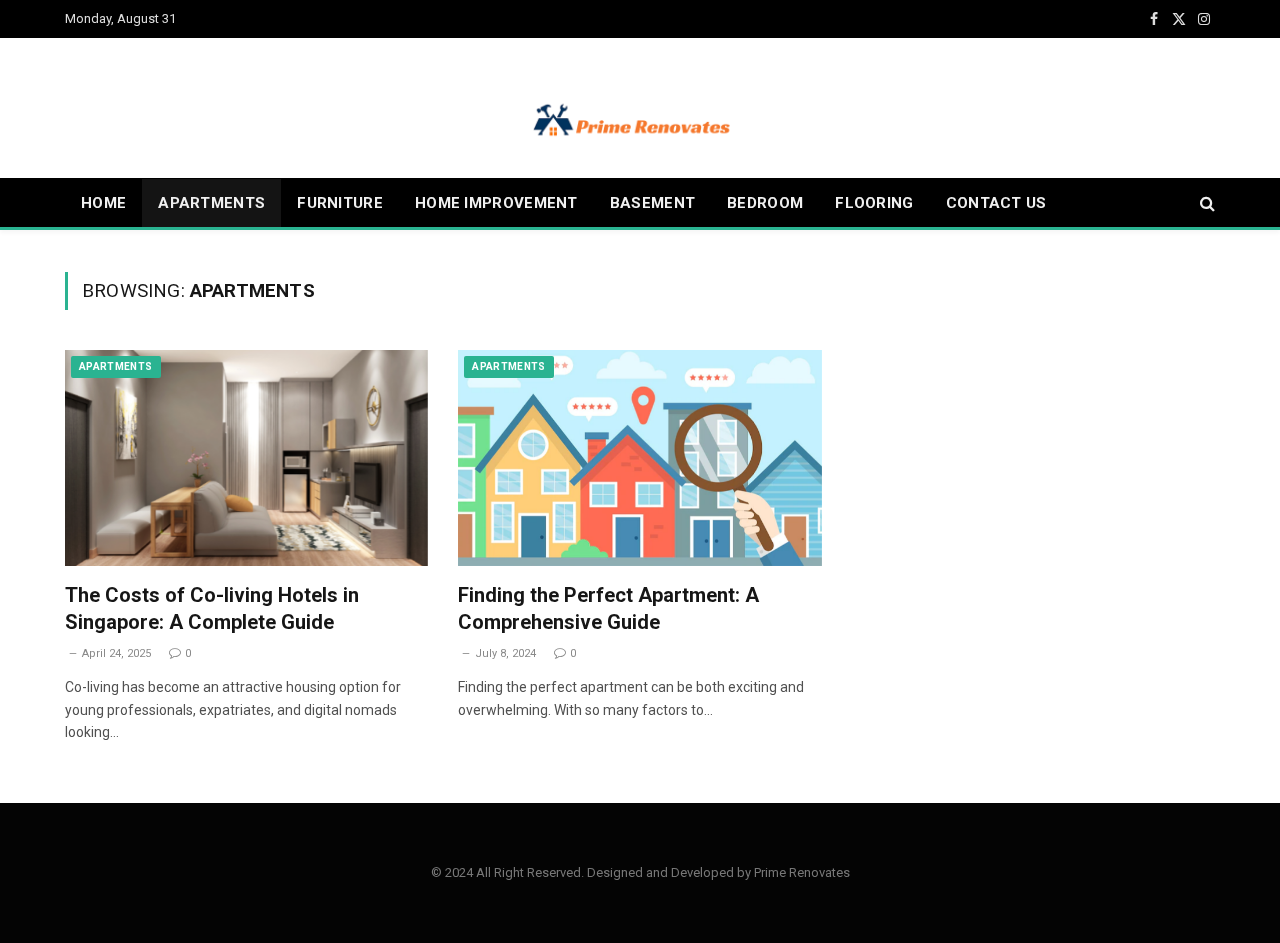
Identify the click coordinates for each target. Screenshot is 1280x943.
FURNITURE (340, 203)
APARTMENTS (211, 203)
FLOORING (874, 203)
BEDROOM (765, 203)
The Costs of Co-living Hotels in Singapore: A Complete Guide (212, 608)
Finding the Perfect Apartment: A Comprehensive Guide (608, 608)
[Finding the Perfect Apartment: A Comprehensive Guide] (639, 458)
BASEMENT (652, 203)
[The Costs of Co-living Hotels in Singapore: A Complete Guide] (246, 458)
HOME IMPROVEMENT (496, 203)
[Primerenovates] (640, 108)
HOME (103, 203)
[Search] (1205, 203)
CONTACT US (996, 203)
